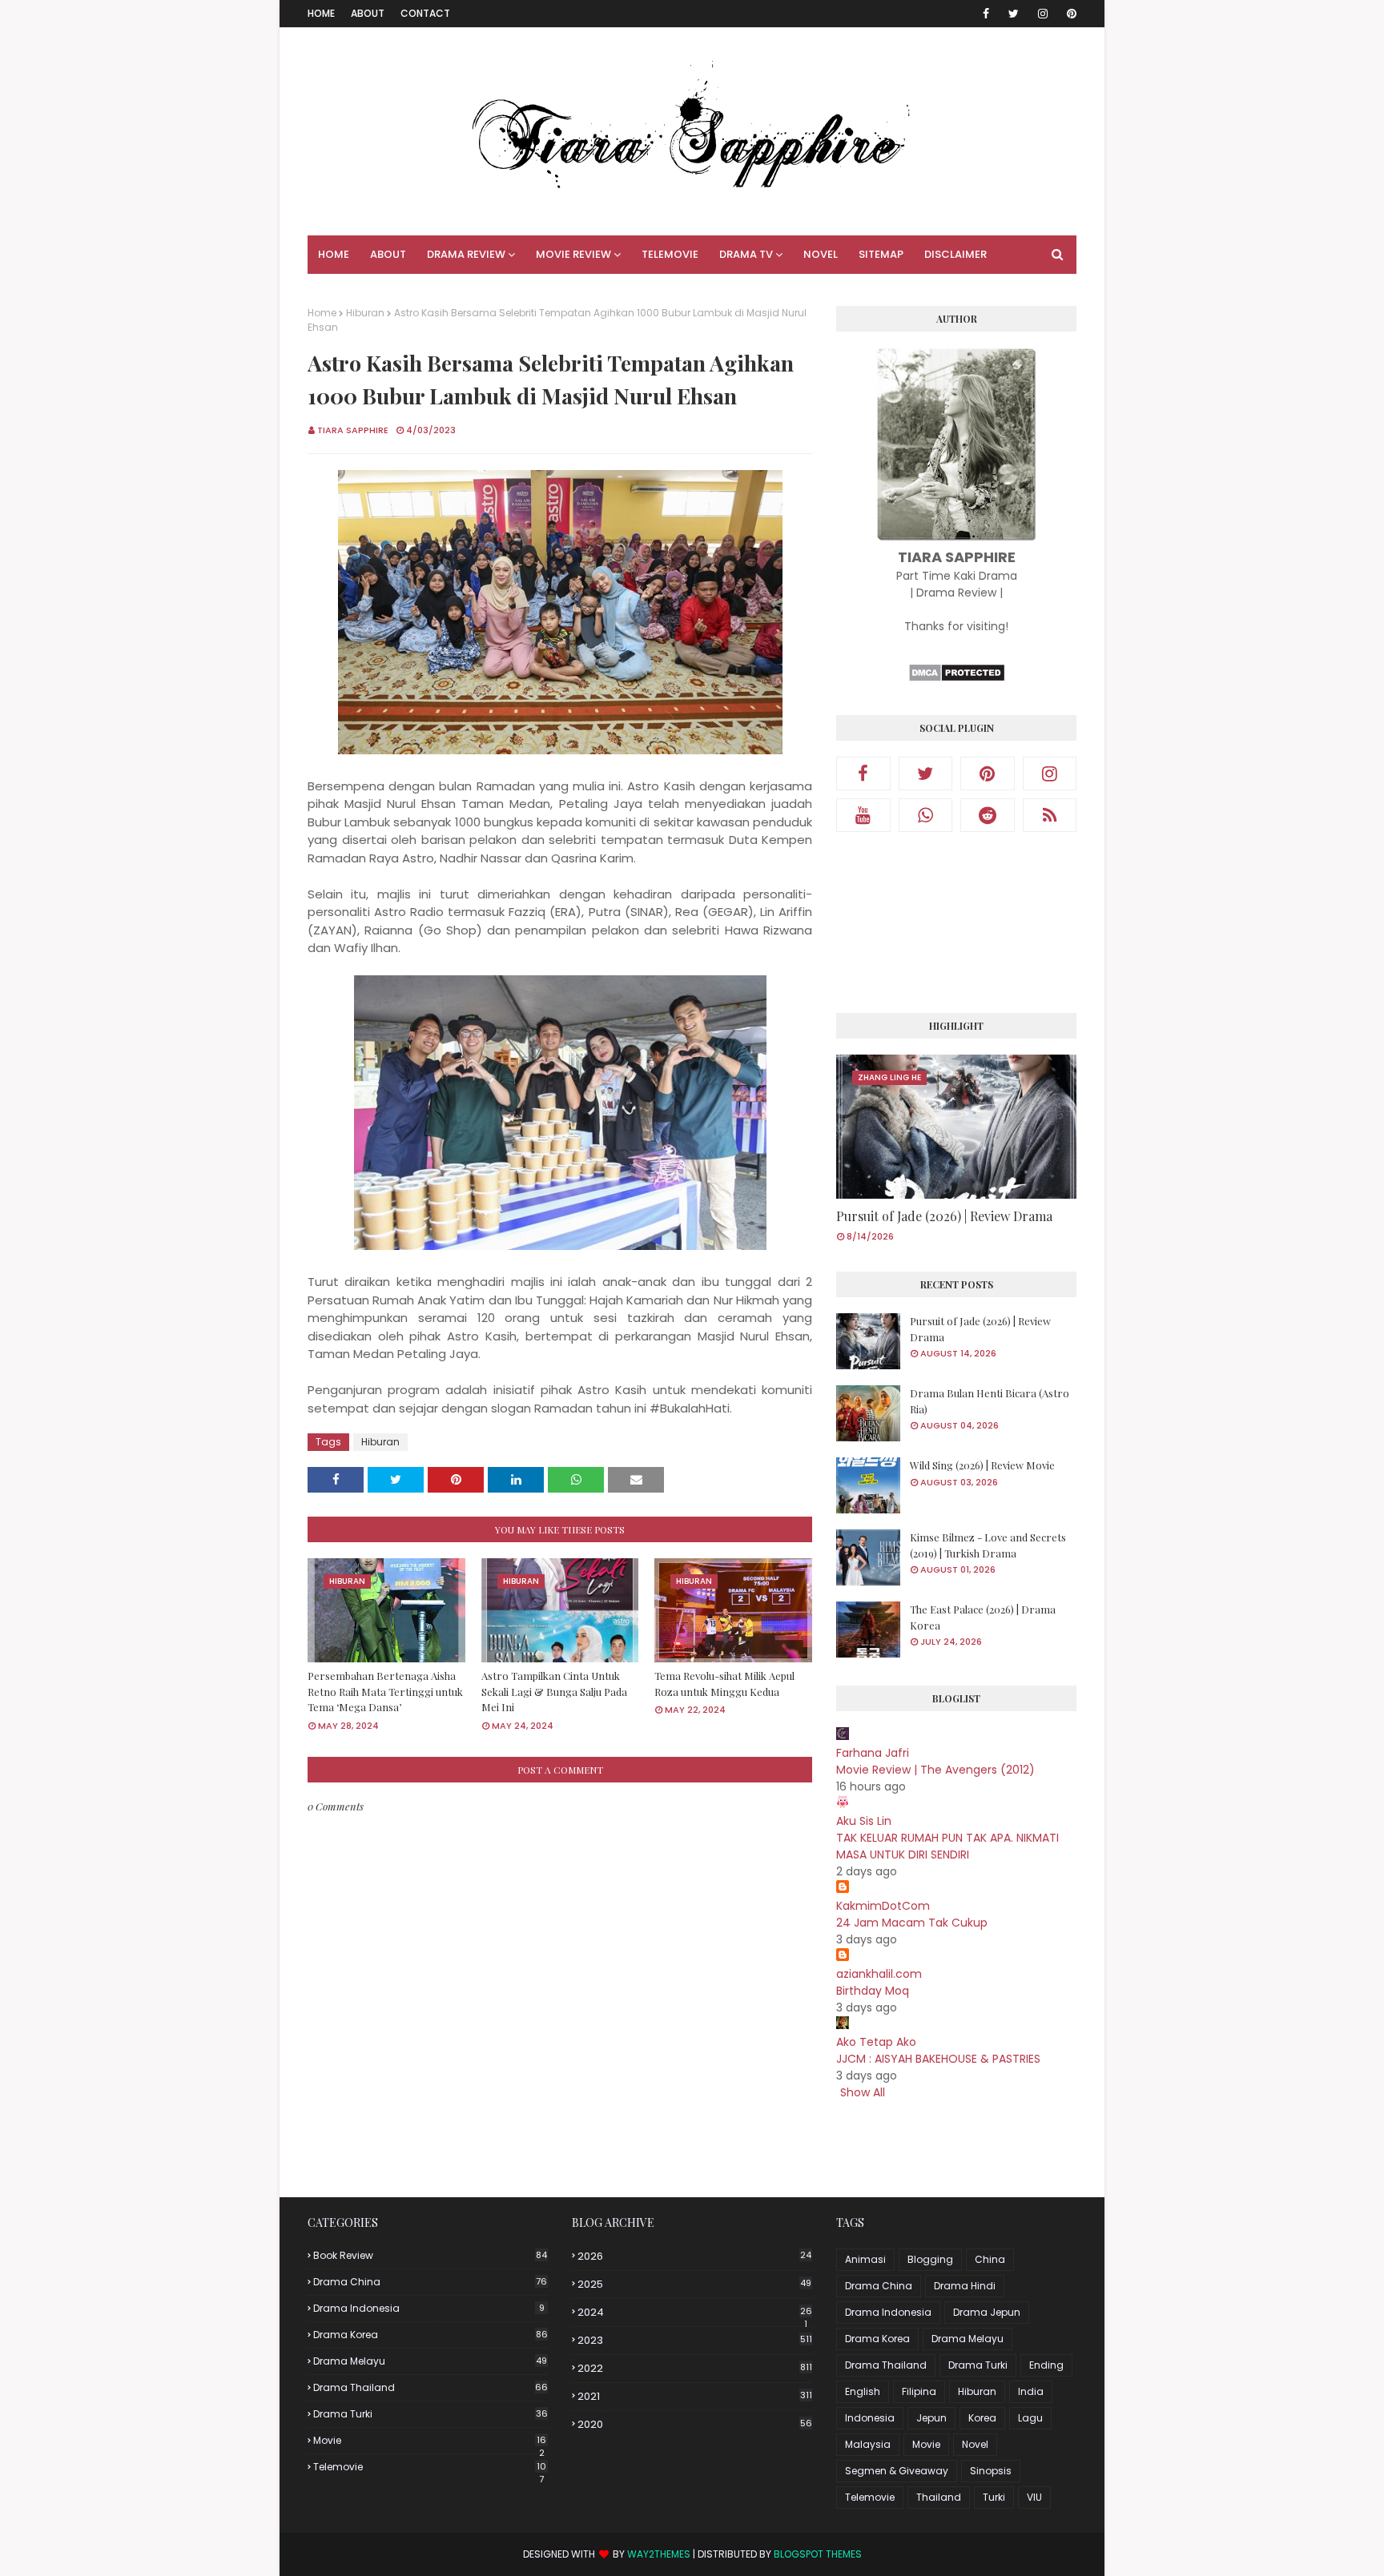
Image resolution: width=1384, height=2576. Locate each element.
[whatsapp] (926, 815)
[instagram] (1043, 14)
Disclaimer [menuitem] (956, 254)
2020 (695, 2424)
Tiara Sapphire (353, 430)
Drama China (430, 2282)
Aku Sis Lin (864, 1821)
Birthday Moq (873, 1991)
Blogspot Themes (818, 2554)
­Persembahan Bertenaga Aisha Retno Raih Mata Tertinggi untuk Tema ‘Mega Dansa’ (385, 1691)
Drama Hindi (965, 2286)
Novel (975, 2444)
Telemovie (430, 2467)
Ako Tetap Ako (876, 2042)
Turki (994, 2497)
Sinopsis (991, 2471)
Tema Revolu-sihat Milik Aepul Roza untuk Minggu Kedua (724, 1684)
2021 (695, 2396)
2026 (694, 2256)
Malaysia (868, 2444)
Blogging (930, 2259)
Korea (982, 2418)
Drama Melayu (430, 2361)
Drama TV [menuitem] (746, 254)
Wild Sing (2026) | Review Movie (982, 1465)
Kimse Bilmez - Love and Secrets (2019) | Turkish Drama (988, 1545)
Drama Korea (430, 2335)
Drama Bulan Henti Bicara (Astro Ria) (990, 1401)
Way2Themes (659, 2554)
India (1031, 2391)
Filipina (919, 2391)
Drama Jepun (987, 2312)
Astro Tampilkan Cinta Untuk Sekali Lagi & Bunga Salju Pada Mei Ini (554, 1691)
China (990, 2259)
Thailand (939, 2497)
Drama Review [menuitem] (466, 254)
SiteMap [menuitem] (881, 254)
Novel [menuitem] (821, 254)
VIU (1034, 2497)
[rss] (1050, 815)
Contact (425, 13)
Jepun (931, 2418)
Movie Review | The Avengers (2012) (935, 1770)
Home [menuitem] (334, 254)
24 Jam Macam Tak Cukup (912, 1923)
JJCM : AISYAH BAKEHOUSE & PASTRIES (938, 2059)
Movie (430, 2441)
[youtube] (863, 815)
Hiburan (365, 313)
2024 (695, 2313)
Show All (863, 2092)
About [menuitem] (388, 254)
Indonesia (870, 2418)
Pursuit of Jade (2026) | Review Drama (944, 1216)
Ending (1046, 2365)
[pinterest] (1069, 14)
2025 (694, 2284)
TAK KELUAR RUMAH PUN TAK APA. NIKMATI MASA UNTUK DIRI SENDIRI (947, 1846)
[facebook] (986, 14)
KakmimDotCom (883, 1906)
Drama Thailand (430, 2387)
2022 (695, 2368)
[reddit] (988, 815)
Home (321, 13)
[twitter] (1014, 14)
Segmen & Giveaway (897, 2471)
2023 (695, 2340)
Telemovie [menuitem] (670, 254)
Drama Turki (430, 2414)
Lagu (1030, 2418)
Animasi (865, 2259)
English (863, 2391)
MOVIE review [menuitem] (573, 254)
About (368, 13)
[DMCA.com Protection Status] (957, 678)
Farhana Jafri (873, 1753)
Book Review (430, 2255)
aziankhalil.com (879, 1974)
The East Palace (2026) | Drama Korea (983, 1617)
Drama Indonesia (429, 2308)
